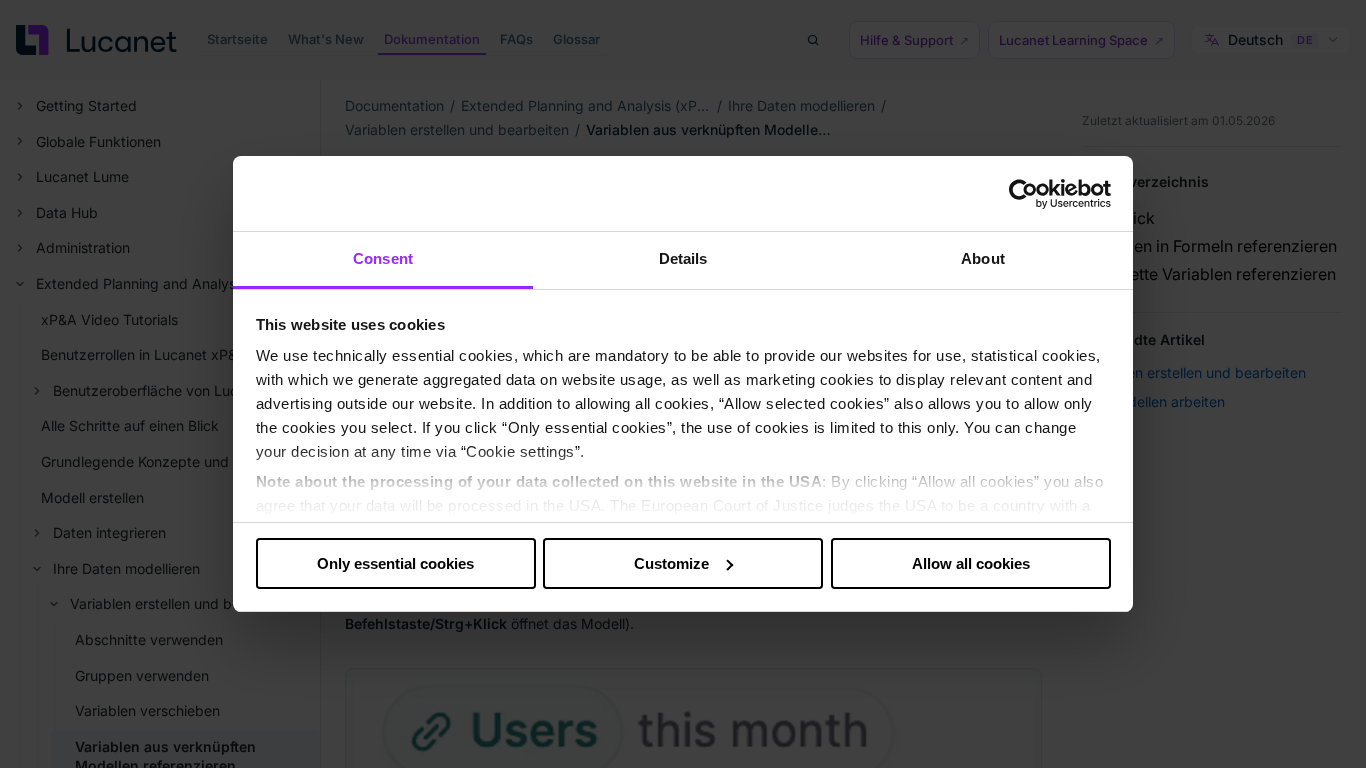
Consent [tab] (383, 258)
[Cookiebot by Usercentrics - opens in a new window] (1023, 194)
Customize (671, 563)
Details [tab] (683, 258)
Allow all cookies (971, 563)
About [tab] (983, 258)
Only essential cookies (395, 563)
